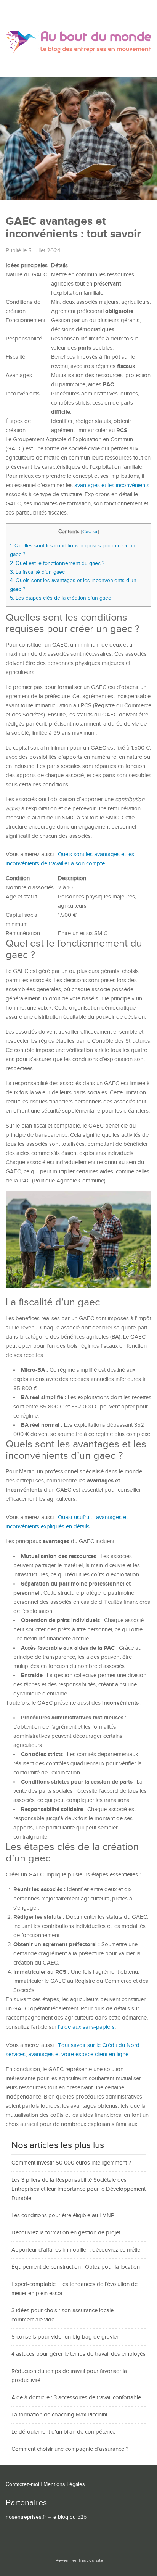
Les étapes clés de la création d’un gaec (60, 598)
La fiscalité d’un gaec (37, 572)
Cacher (90, 532)
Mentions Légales (64, 2484)
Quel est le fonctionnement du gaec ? (57, 563)
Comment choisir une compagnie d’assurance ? (70, 2449)
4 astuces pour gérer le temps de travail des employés (78, 2354)
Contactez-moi (22, 2484)
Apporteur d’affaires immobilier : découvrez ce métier (77, 2250)
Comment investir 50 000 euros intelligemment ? (71, 2163)
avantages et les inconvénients (112, 485)
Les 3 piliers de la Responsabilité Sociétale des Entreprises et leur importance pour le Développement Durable (78, 2189)
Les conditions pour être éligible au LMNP (63, 2215)
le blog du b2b (69, 2517)
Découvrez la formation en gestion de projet (66, 2233)
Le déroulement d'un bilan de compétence (63, 2432)
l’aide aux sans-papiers (86, 2027)
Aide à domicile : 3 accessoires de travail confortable (76, 2398)
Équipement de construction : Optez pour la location (76, 2267)
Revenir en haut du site (79, 2561)
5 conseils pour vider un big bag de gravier (65, 2337)
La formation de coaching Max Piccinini (59, 2415)
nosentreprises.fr (26, 2517)
